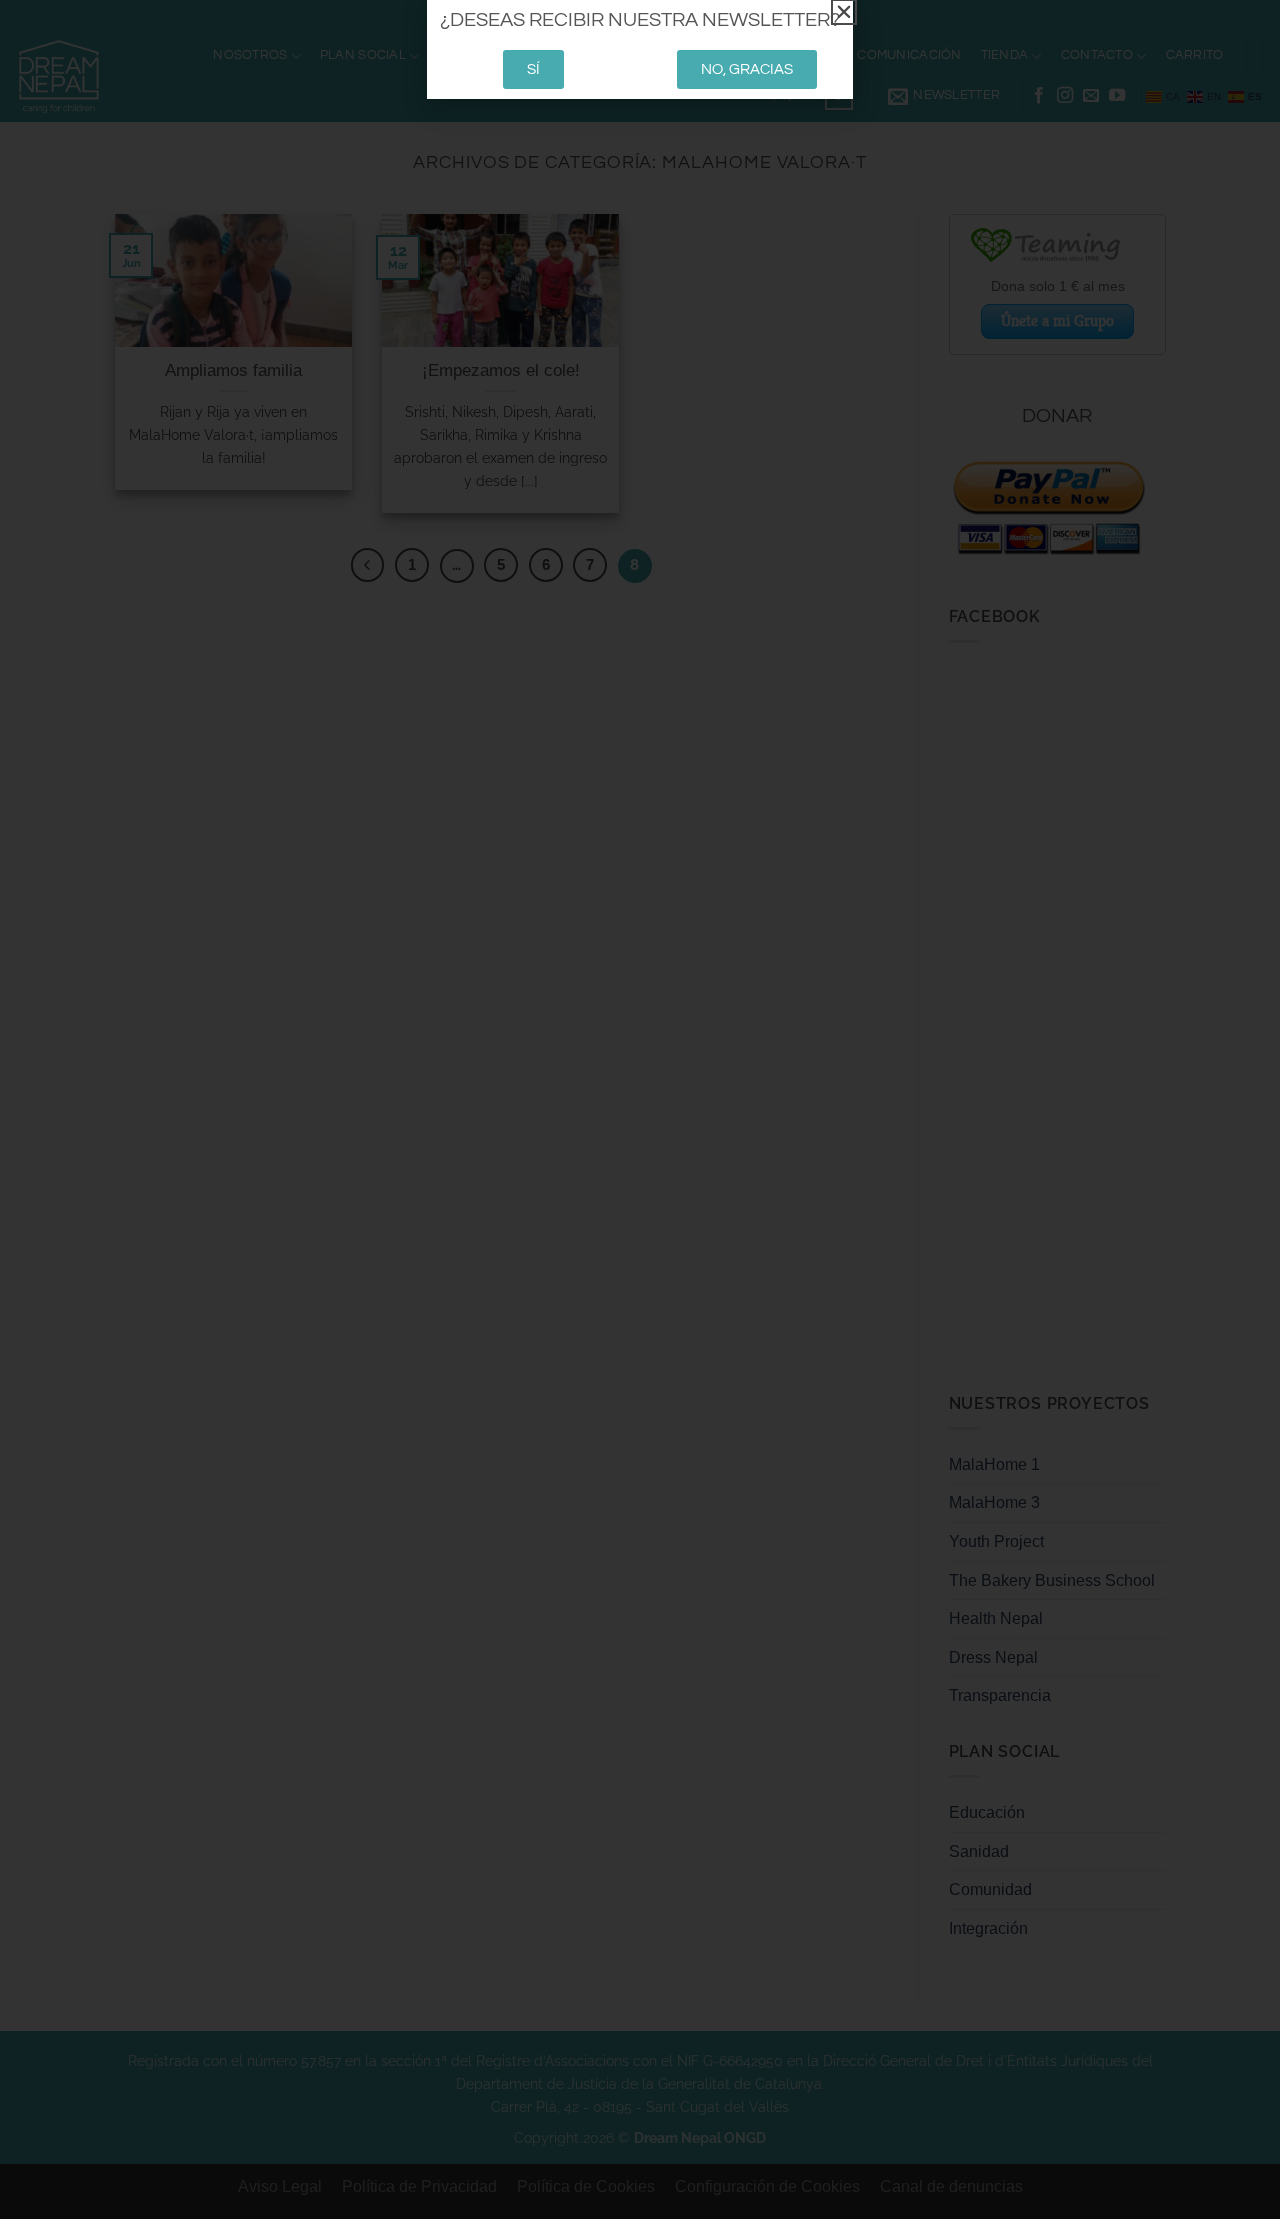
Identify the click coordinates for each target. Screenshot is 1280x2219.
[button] (844, 12)
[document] (640, 1109)
